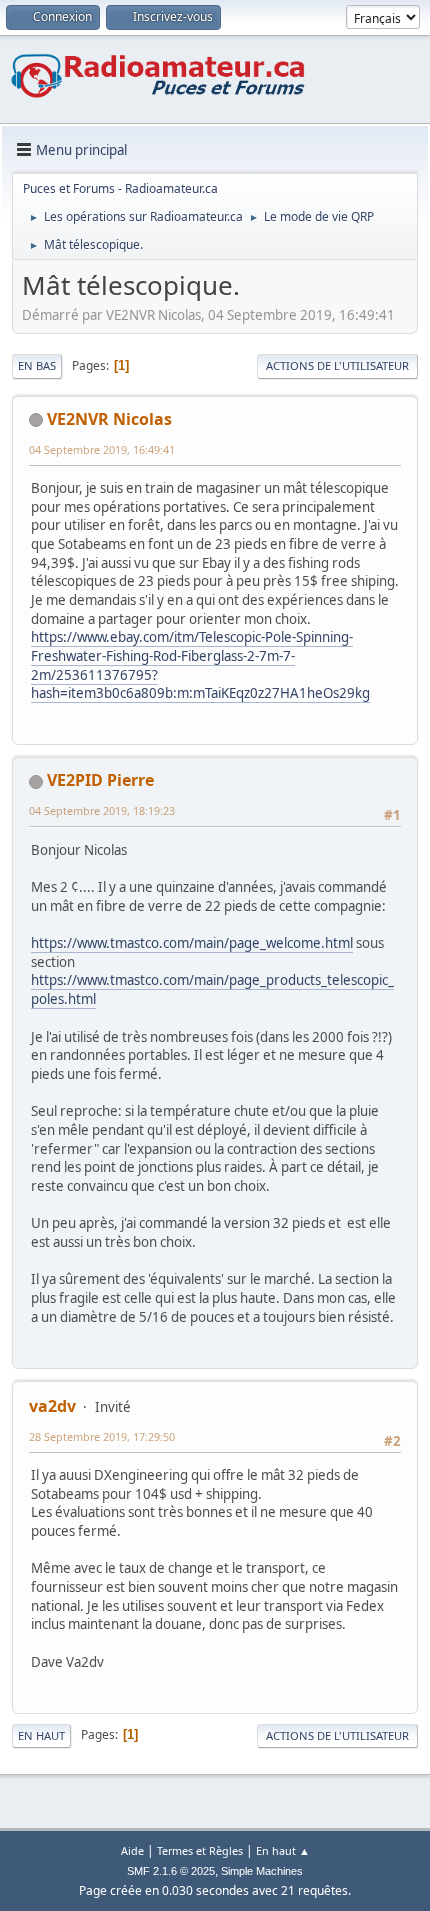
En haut (41, 1735)
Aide (132, 1850)
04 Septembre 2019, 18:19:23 (102, 810)
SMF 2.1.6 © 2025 (171, 1871)
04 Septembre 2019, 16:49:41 (102, 449)
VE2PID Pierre (100, 780)
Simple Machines (262, 1871)
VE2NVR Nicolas (109, 419)
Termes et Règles (200, 1850)
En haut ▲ (283, 1850)
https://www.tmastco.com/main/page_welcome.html (192, 943)
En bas (37, 365)
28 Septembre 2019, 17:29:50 (102, 1436)
